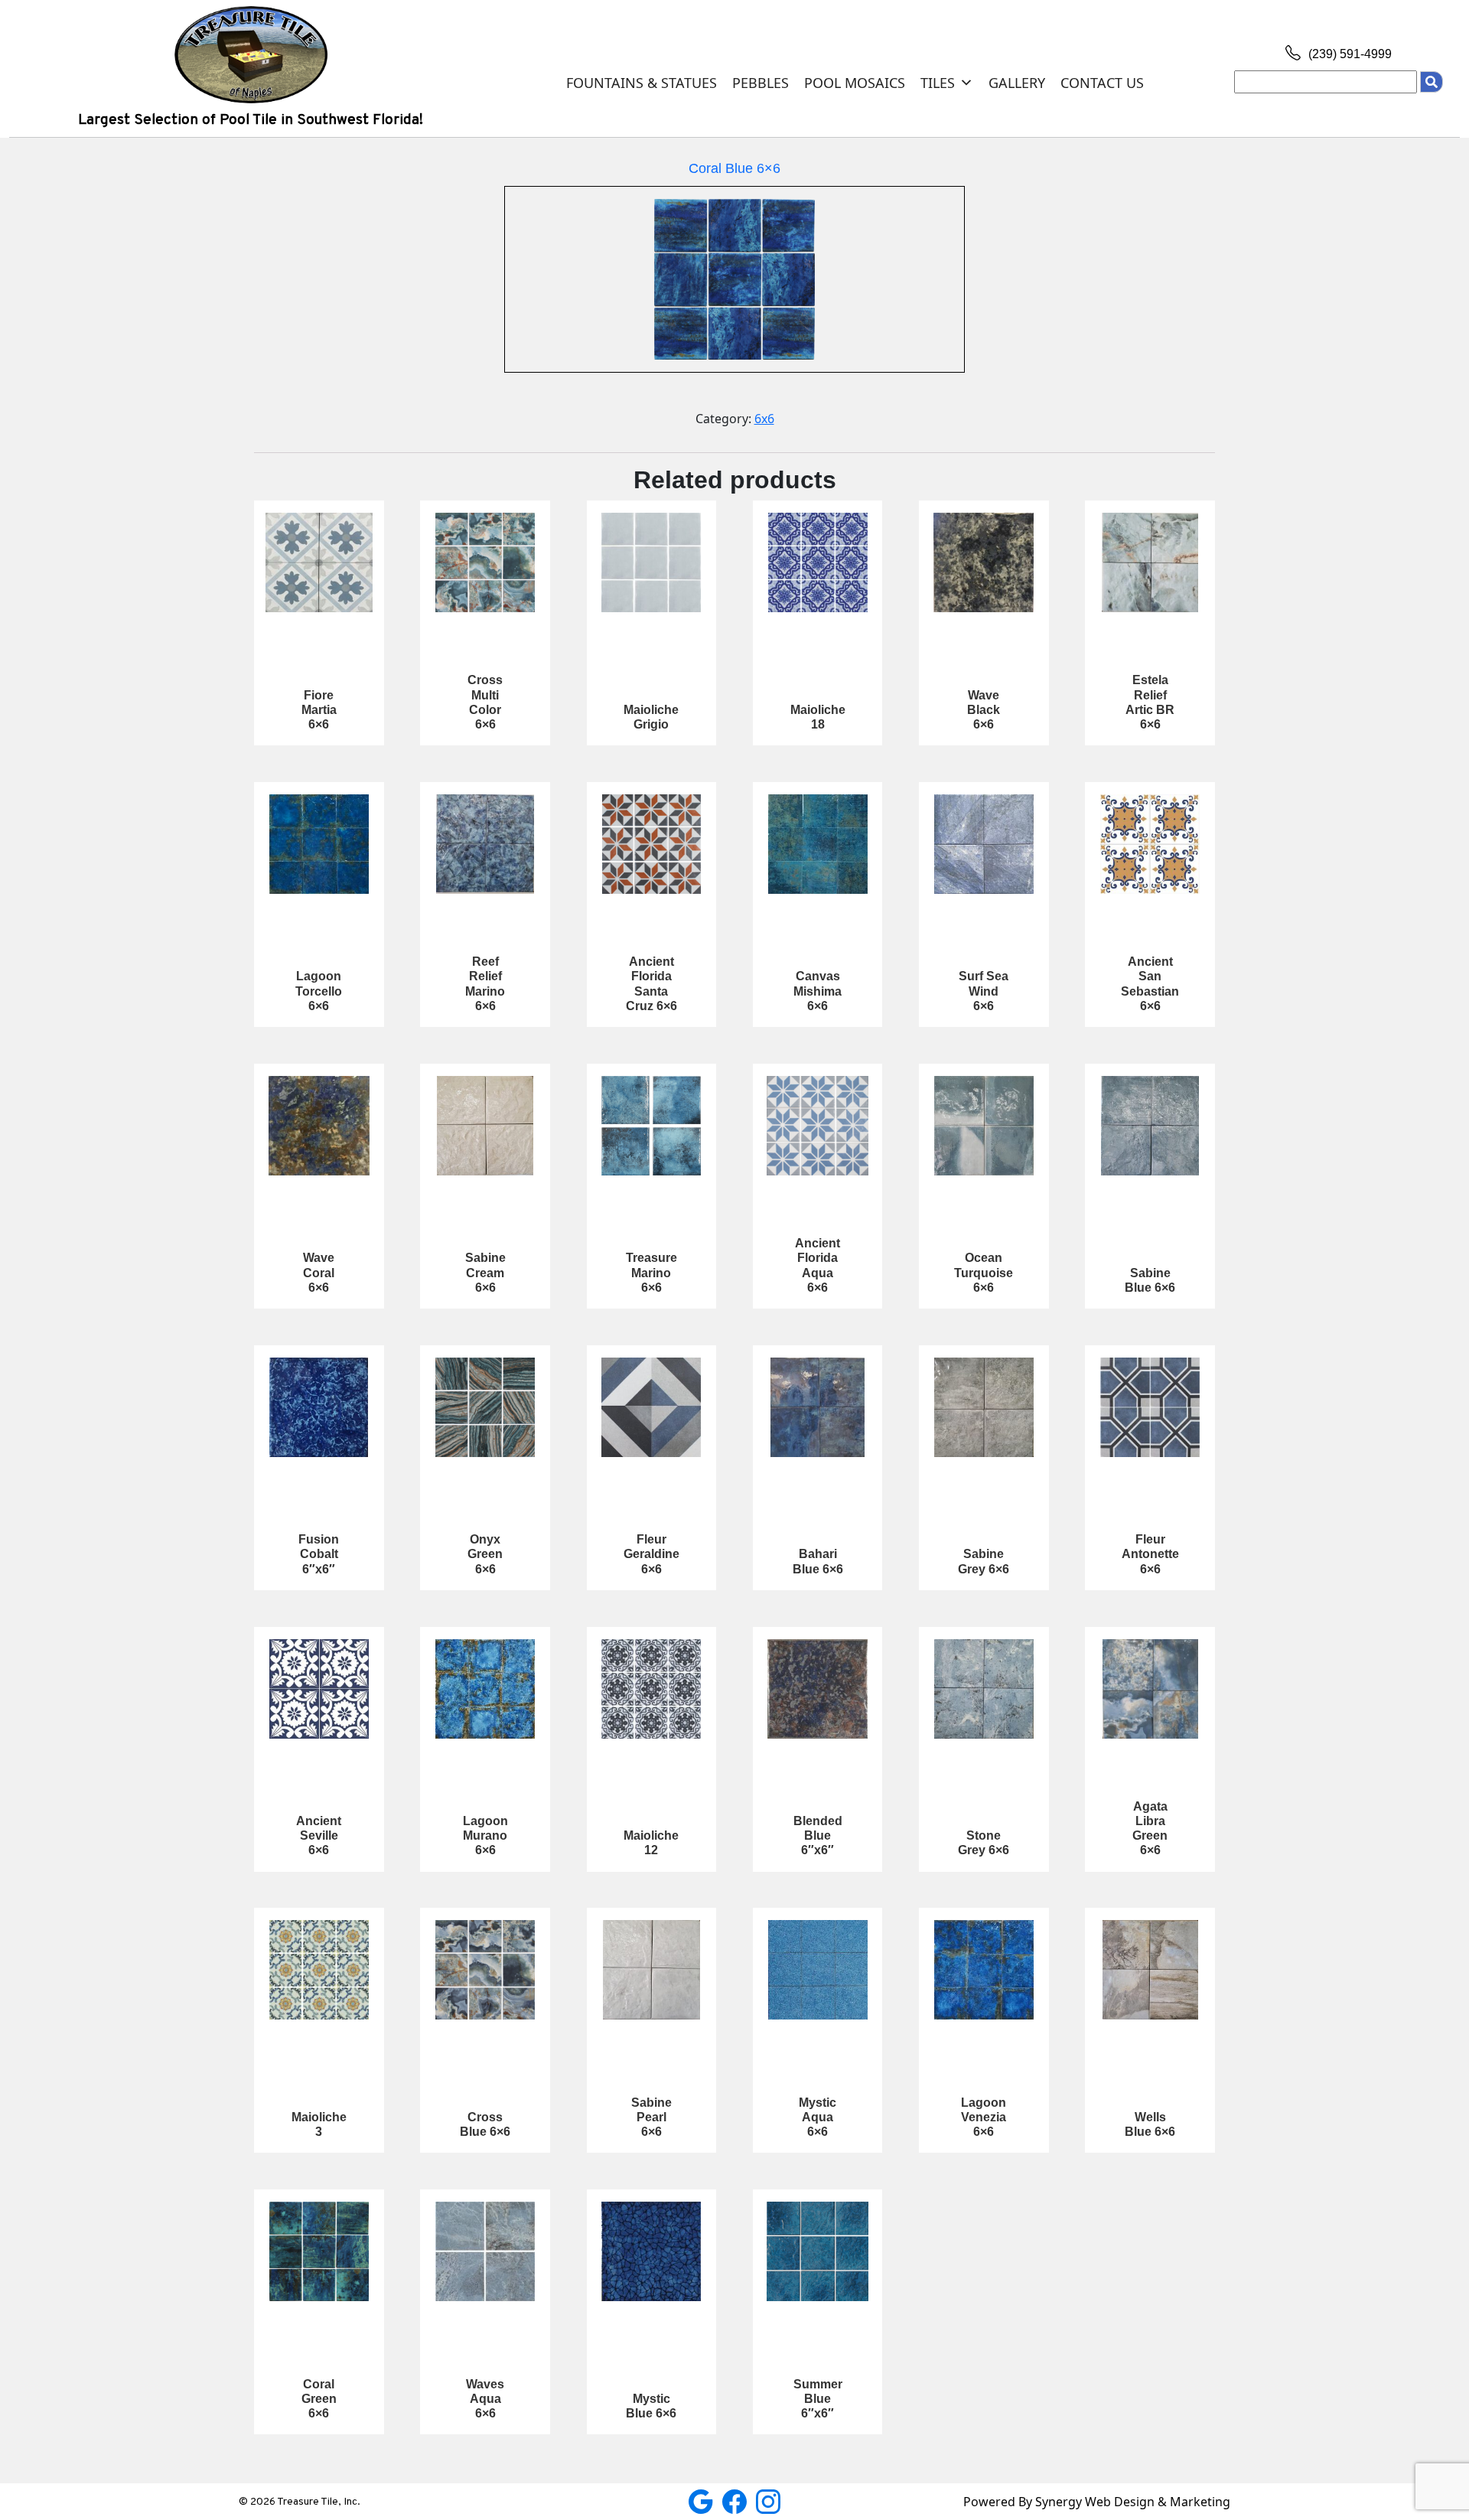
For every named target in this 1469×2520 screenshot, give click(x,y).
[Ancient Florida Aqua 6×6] (818, 1126)
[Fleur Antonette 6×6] (1150, 1407)
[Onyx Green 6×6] (485, 1407)
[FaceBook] (736, 2500)
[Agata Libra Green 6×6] (1150, 1689)
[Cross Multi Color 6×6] (485, 562)
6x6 (764, 419)
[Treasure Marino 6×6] (652, 1126)
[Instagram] (768, 2500)
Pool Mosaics (855, 83)
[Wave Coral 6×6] (319, 1126)
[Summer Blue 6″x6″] (818, 2251)
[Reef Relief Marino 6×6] (485, 844)
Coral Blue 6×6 (734, 168)
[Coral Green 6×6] (319, 2251)
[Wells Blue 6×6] (1150, 1970)
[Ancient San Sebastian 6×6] (1150, 844)
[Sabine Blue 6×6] (1150, 1126)
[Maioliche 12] (652, 1689)
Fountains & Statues (642, 83)
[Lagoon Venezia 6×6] (984, 1970)
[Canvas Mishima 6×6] (818, 844)
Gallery (1017, 83)
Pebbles (761, 83)
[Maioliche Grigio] (652, 562)
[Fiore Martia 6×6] (319, 562)
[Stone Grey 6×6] (984, 1689)
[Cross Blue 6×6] (485, 1970)
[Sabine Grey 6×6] (984, 1407)
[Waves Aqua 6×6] (485, 2251)
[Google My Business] (702, 2500)
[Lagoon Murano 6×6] (485, 1689)
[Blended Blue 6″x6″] (818, 1689)
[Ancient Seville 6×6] (319, 1689)
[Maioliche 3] (319, 1970)
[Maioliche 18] (818, 562)
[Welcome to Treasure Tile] (251, 54)
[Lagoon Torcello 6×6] (319, 844)
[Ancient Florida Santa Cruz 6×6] (652, 844)
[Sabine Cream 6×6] (485, 1126)
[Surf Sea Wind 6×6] (984, 844)
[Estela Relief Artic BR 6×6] (1150, 562)
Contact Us (1102, 83)
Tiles (938, 83)
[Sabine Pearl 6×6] (652, 1970)
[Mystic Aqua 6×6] (818, 1970)
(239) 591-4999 (1348, 54)
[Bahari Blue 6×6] (818, 1407)
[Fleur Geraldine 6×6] (652, 1407)
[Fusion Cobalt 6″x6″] (319, 1407)
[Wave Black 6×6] (984, 562)
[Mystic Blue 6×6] (652, 2251)
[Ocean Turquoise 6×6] (984, 1126)
